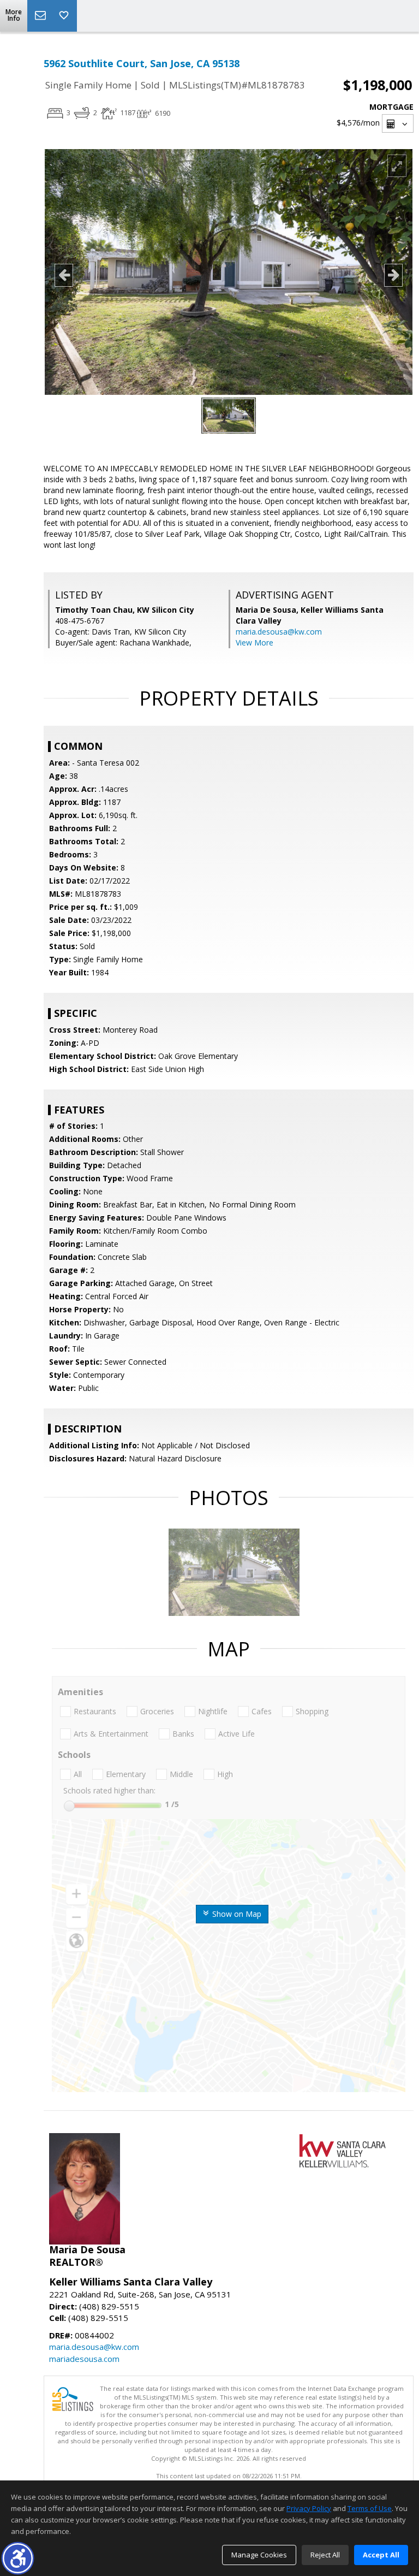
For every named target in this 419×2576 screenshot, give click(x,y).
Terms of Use (370, 2508)
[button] (18, 2558)
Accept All (381, 2555)
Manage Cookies (259, 2555)
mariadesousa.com (84, 2359)
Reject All (325, 2555)
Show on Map (236, 1914)
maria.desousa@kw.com (279, 632)
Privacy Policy (309, 2508)
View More (255, 642)
